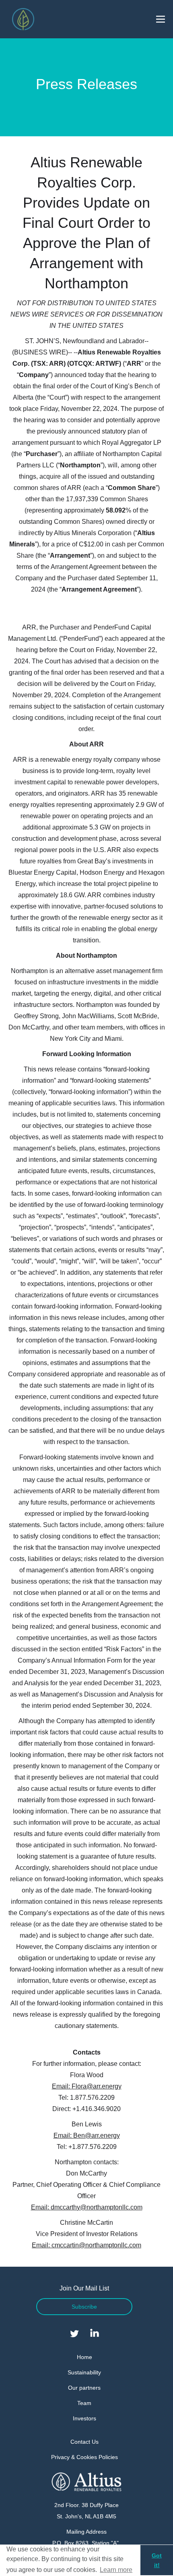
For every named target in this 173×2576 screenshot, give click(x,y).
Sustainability (84, 2372)
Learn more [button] (116, 2570)
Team (84, 2403)
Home (84, 2357)
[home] (21, 19)
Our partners (84, 2388)
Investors (84, 2418)
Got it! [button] (157, 2560)
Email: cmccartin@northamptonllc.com (86, 2245)
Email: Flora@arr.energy (87, 2086)
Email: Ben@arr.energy (87, 2135)
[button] (161, 19)
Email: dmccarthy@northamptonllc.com (87, 2207)
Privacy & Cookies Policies (84, 2457)
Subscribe (84, 2307)
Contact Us (84, 2442)
